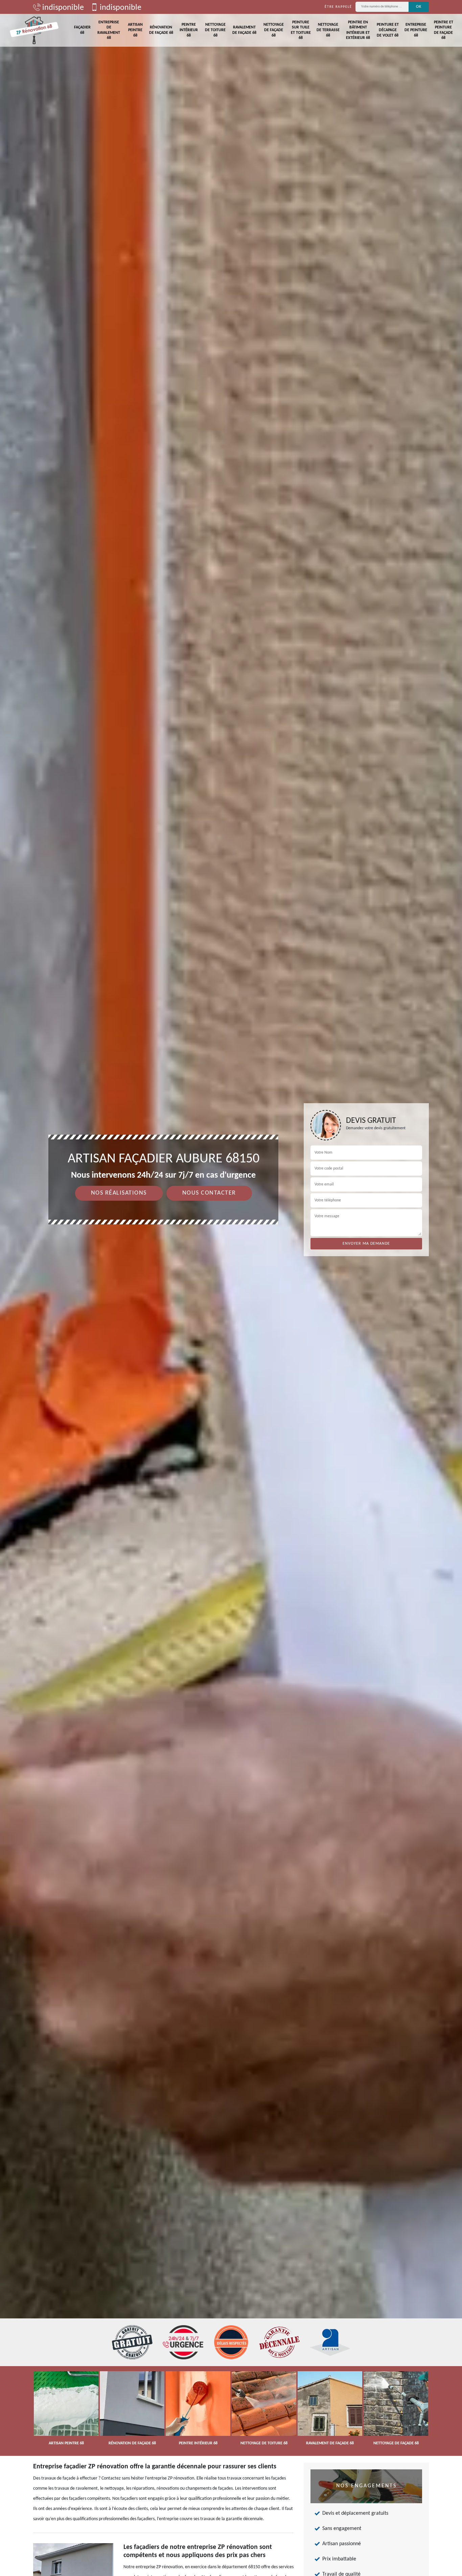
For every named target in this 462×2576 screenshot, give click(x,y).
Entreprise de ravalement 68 (109, 30)
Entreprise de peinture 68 (416, 30)
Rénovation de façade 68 (161, 30)
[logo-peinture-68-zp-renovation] (34, 30)
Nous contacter (209, 1193)
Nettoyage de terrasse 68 (328, 30)
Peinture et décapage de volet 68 (388, 30)
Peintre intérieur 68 (189, 30)
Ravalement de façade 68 (244, 30)
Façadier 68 (82, 30)
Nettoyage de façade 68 (274, 30)
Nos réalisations (119, 1193)
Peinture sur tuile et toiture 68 (301, 30)
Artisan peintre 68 (135, 30)
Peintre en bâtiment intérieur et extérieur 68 (358, 30)
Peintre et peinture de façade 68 (444, 30)
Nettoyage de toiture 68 (215, 30)
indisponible (62, 8)
